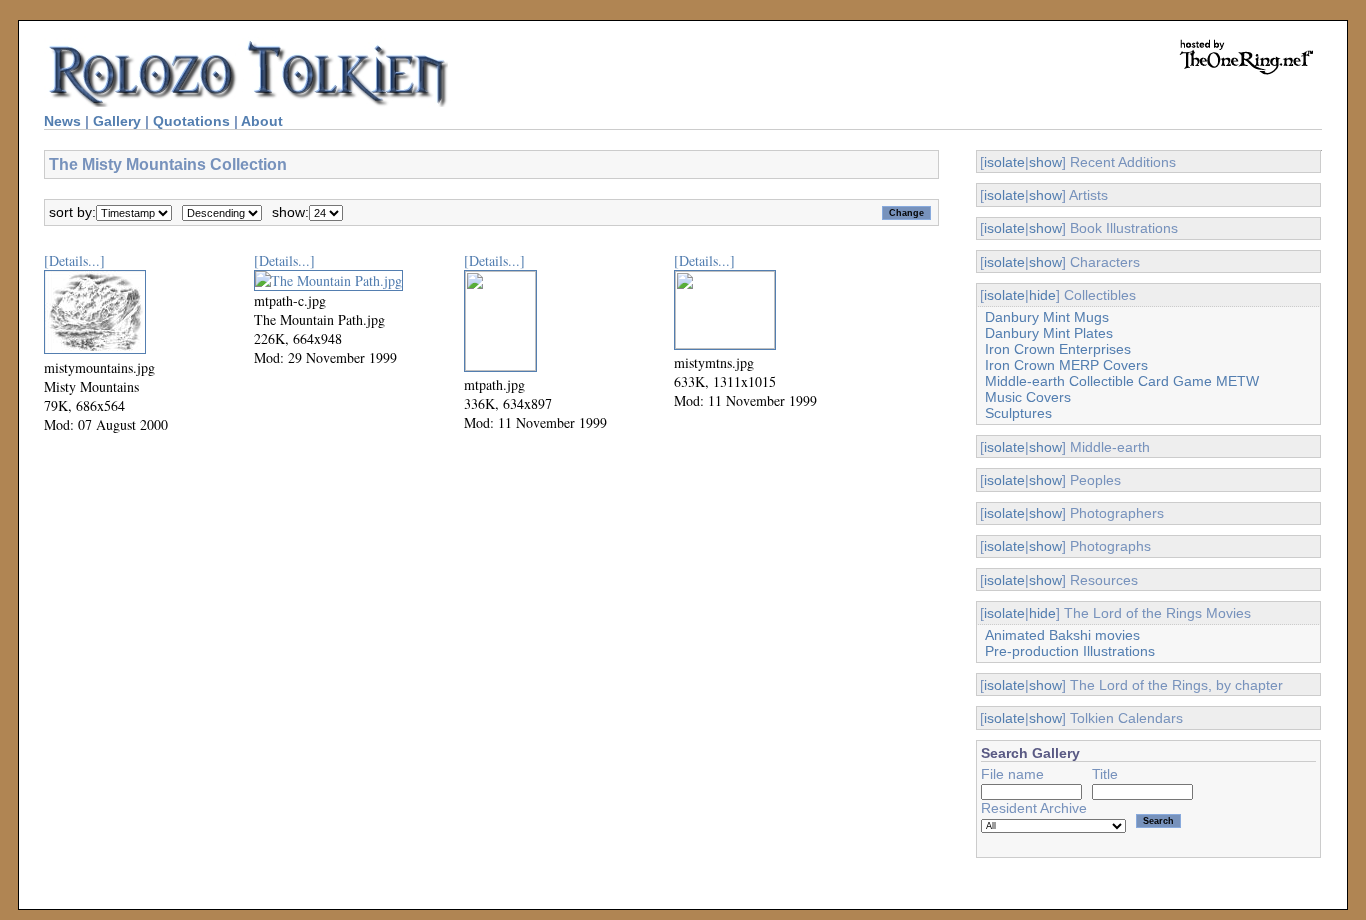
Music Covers (1028, 397)
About (262, 121)
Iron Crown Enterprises (1058, 349)
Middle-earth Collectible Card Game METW (1122, 381)
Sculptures (1018, 413)
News (62, 121)
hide (1042, 295)
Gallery (117, 121)
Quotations (191, 121)
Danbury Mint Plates (1049, 333)
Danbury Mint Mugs (1047, 317)
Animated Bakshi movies (1062, 635)
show (1045, 162)
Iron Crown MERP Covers (1066, 365)
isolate (1004, 162)
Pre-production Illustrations (1070, 651)
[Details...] (74, 260)
